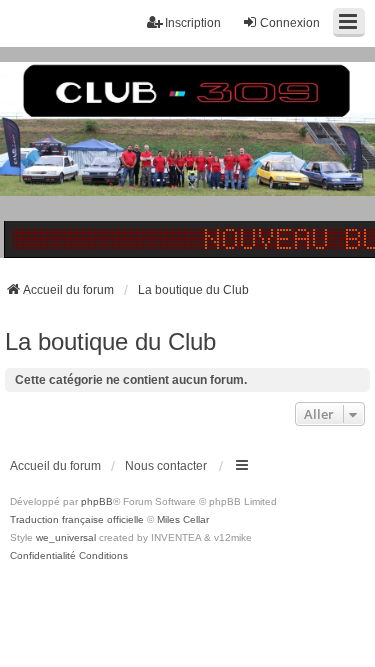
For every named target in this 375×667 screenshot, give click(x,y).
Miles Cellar (183, 519)
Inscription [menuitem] (193, 23)
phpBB (97, 501)
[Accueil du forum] (187, 152)
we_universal (66, 537)
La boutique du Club (110, 341)
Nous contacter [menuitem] (166, 466)
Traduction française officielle (77, 519)
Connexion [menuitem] (290, 23)
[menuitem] (43, 556)
